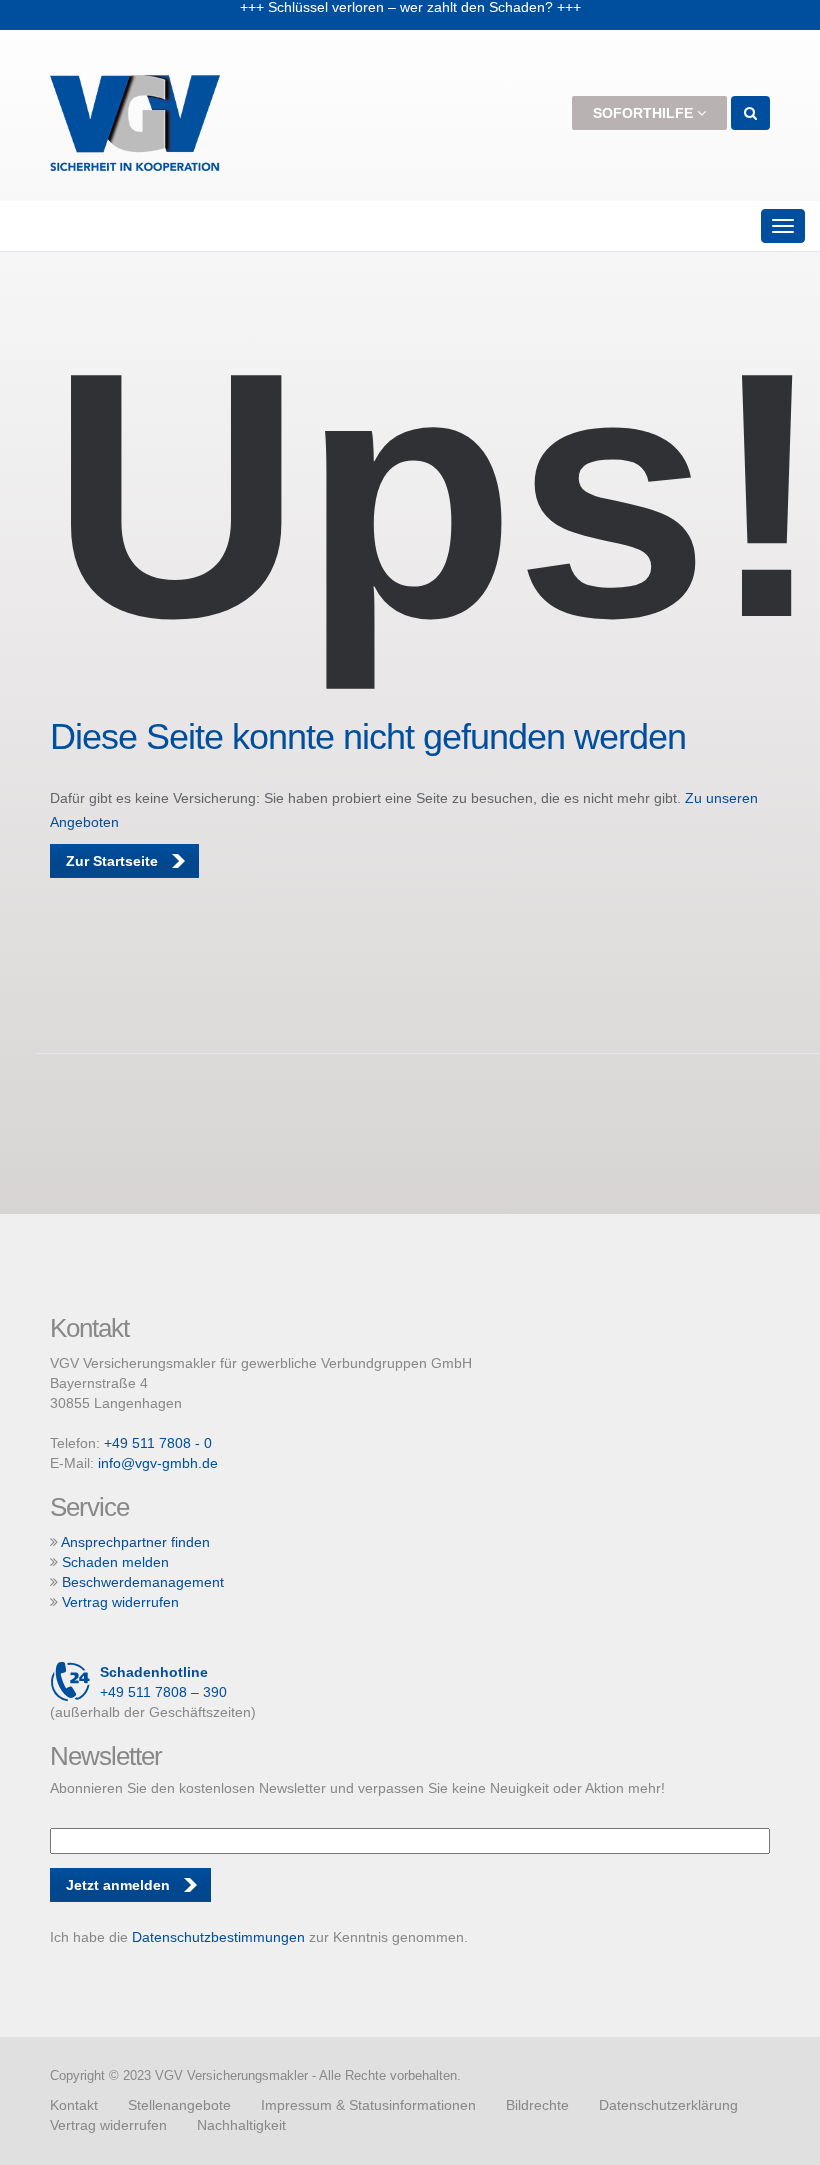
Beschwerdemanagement (143, 1582)
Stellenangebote (179, 2105)
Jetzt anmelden (118, 1885)
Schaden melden (115, 1562)
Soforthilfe (645, 113)
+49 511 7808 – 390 (163, 1682)
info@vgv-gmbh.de (158, 1463)
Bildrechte (537, 2105)
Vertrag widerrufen (120, 1602)
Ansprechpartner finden (135, 1542)
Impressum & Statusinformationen (368, 2105)
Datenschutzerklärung (668, 2105)
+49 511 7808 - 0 (158, 1443)
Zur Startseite (112, 861)
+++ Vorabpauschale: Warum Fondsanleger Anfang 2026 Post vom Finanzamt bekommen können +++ (410, 27)
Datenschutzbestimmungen (218, 1937)
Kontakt (74, 2105)
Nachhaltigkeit (241, 2125)
